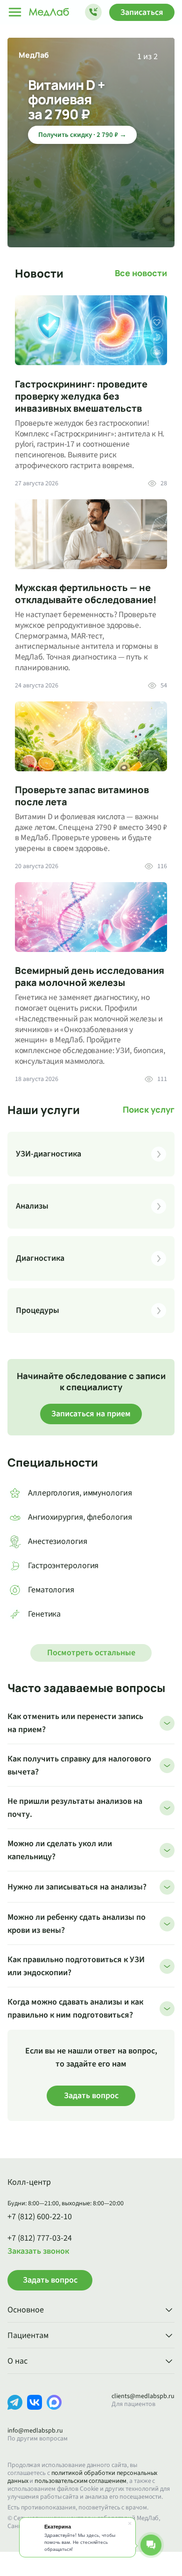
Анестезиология (58, 1541)
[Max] (54, 2410)
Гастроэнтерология (63, 1566)
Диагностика (40, 1258)
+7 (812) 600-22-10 (40, 2217)
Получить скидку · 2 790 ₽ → (82, 135)
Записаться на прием (91, 1414)
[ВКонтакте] (35, 2410)
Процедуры (38, 1310)
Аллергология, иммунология (80, 1493)
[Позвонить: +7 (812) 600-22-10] (93, 12)
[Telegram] (15, 2410)
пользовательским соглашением (80, 2481)
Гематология (51, 1590)
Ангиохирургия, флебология (80, 1517)
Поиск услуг (149, 1110)
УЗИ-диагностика (49, 1154)
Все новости (141, 273)
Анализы (32, 1206)
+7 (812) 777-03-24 (40, 2238)
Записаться (142, 12)
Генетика (44, 1614)
